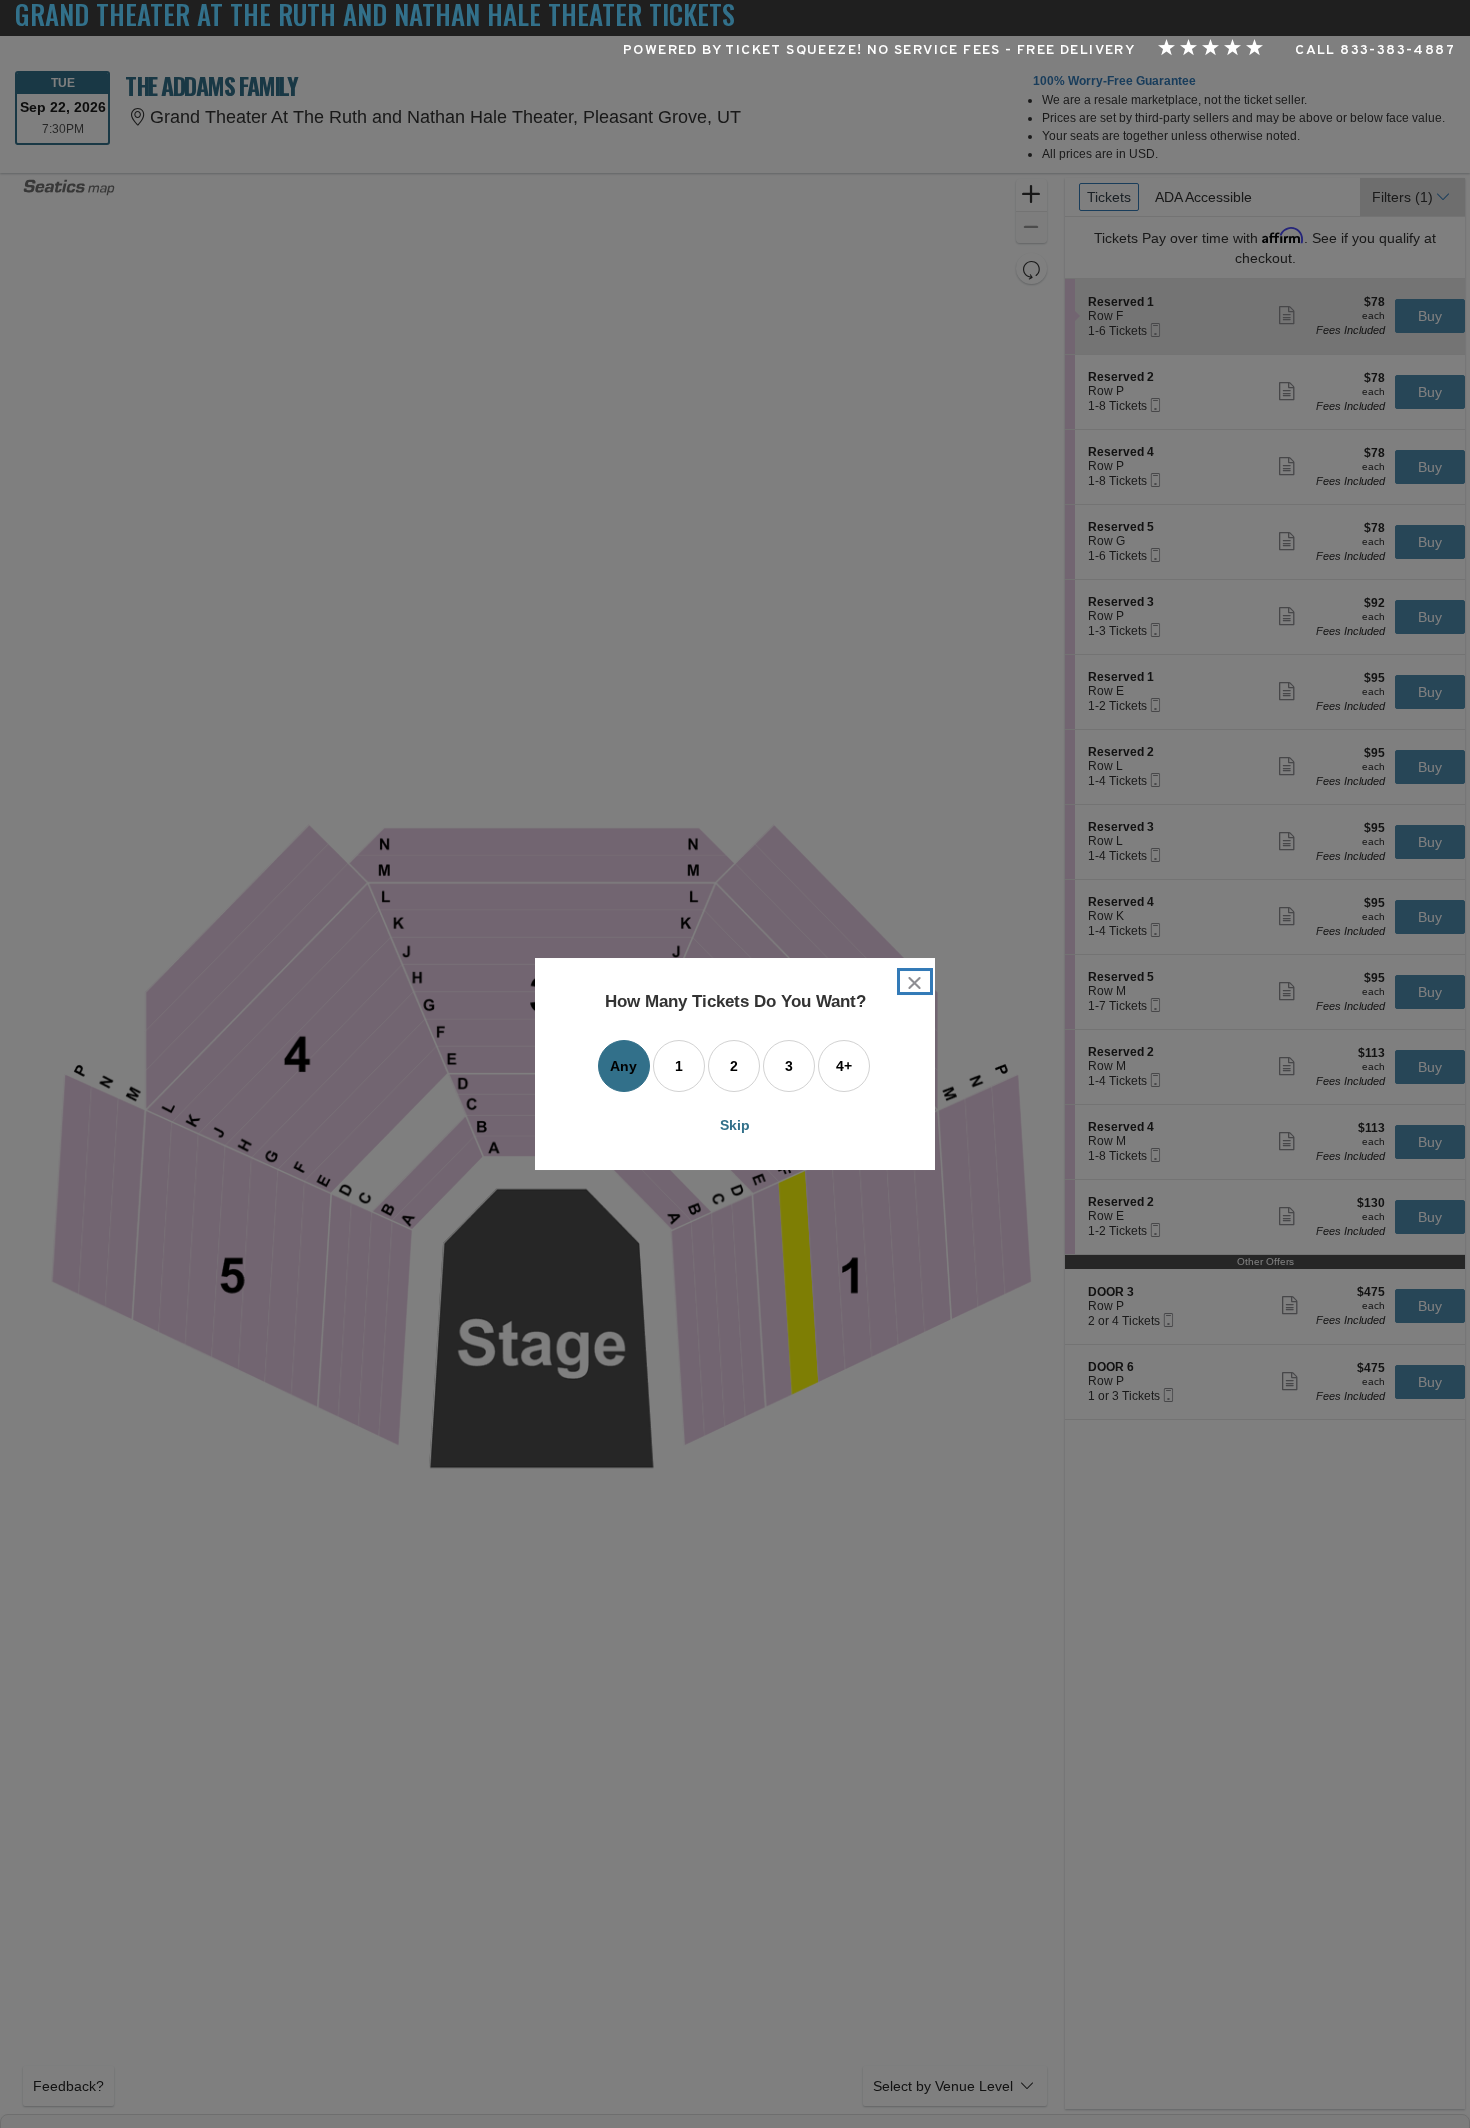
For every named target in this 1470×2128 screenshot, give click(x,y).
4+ (844, 1066)
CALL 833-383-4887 (1375, 51)
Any (623, 1066)
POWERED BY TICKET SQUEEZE (740, 51)
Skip (735, 1125)
